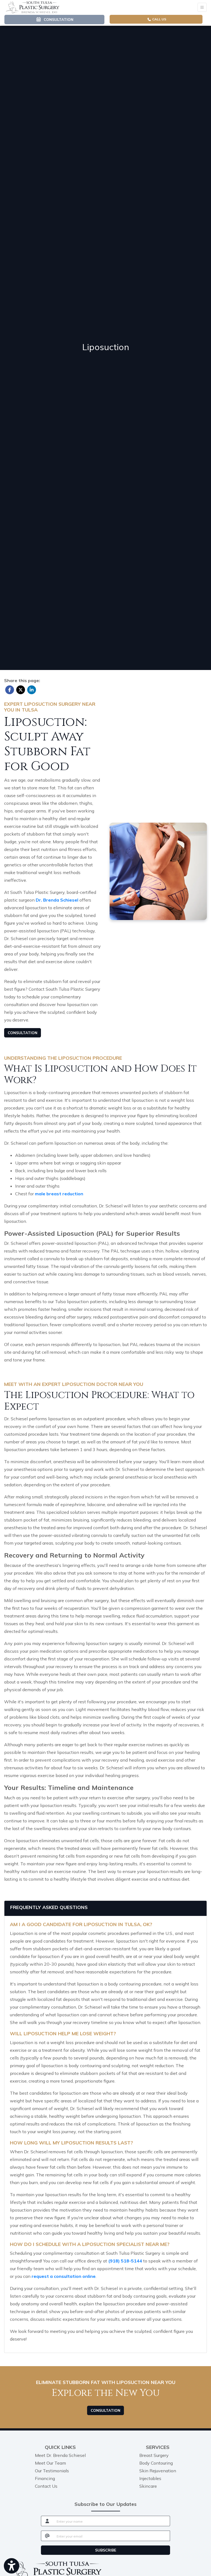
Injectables (150, 2478)
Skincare (148, 2486)
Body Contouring (156, 2463)
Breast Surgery (154, 2455)
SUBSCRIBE (106, 2550)
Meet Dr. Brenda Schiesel (60, 2455)
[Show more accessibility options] (12, 2566)
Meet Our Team (50, 2463)
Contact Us (46, 2486)
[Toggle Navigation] (202, 7)
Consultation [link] (57, 19)
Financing (45, 2478)
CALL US (159, 19)
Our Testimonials (52, 2471)
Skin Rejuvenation (158, 2471)
